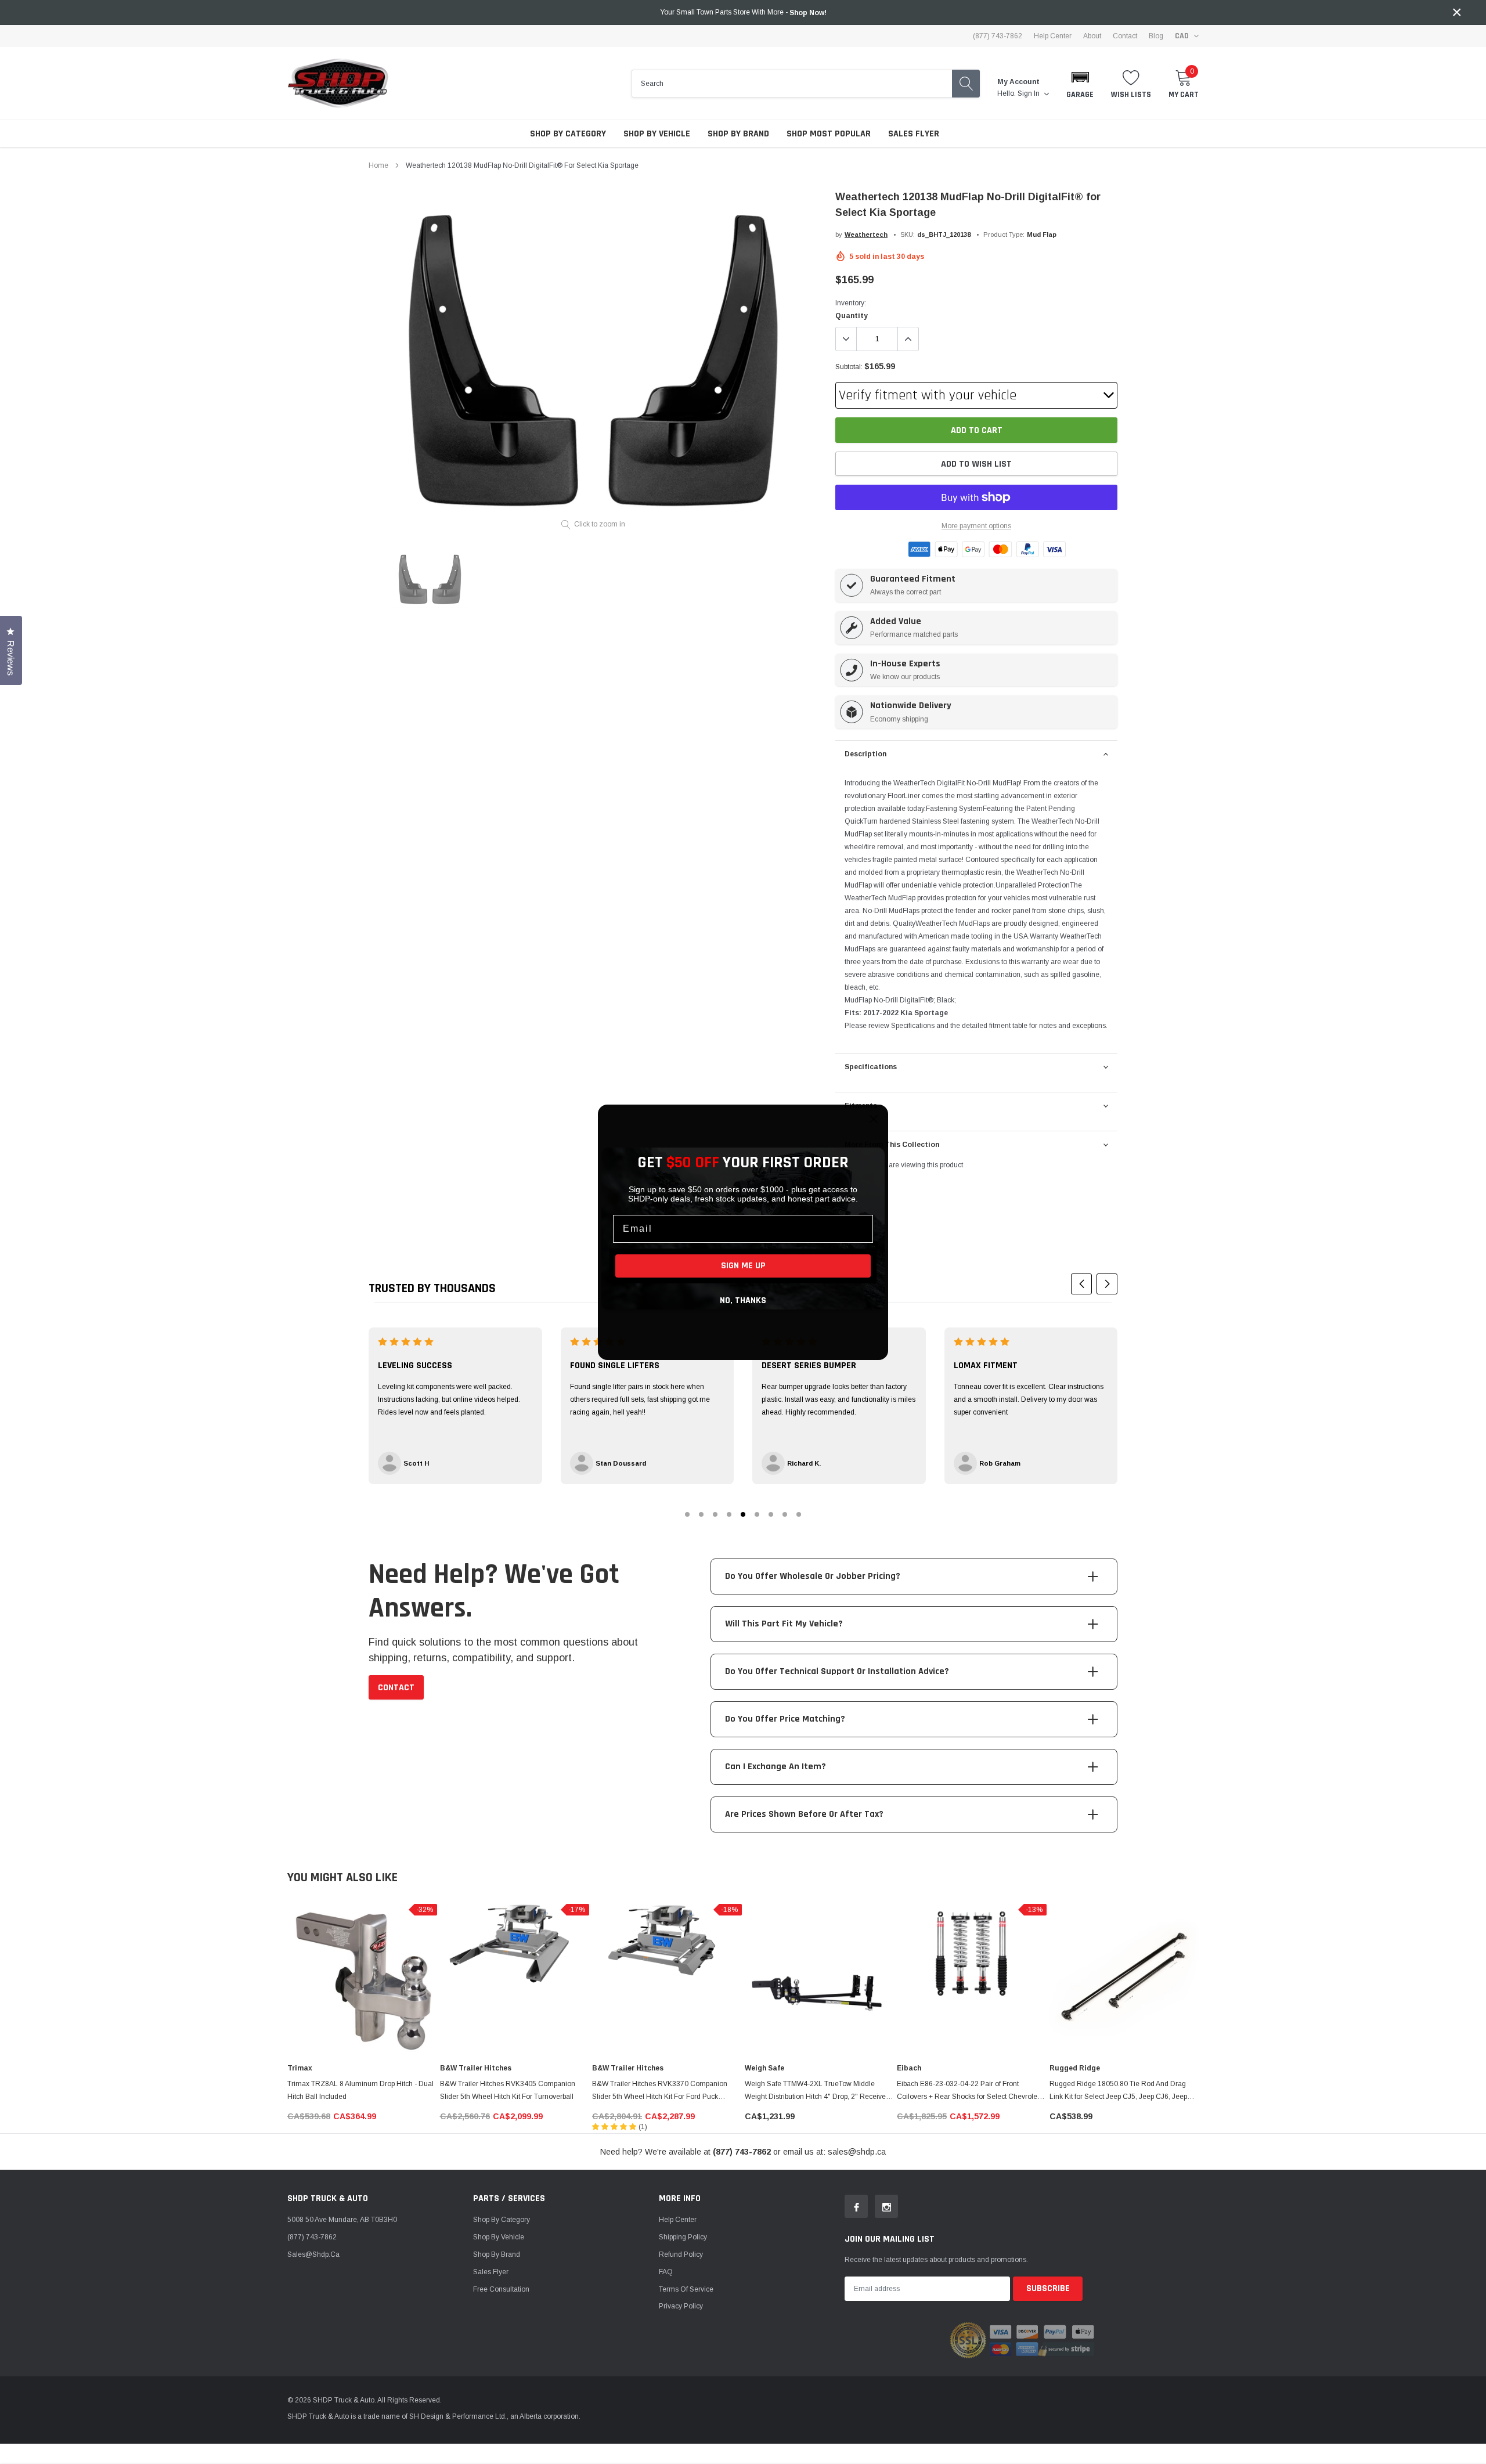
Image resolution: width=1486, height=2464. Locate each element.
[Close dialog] (874, 1119)
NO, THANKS (743, 1300)
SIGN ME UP (743, 1266)
